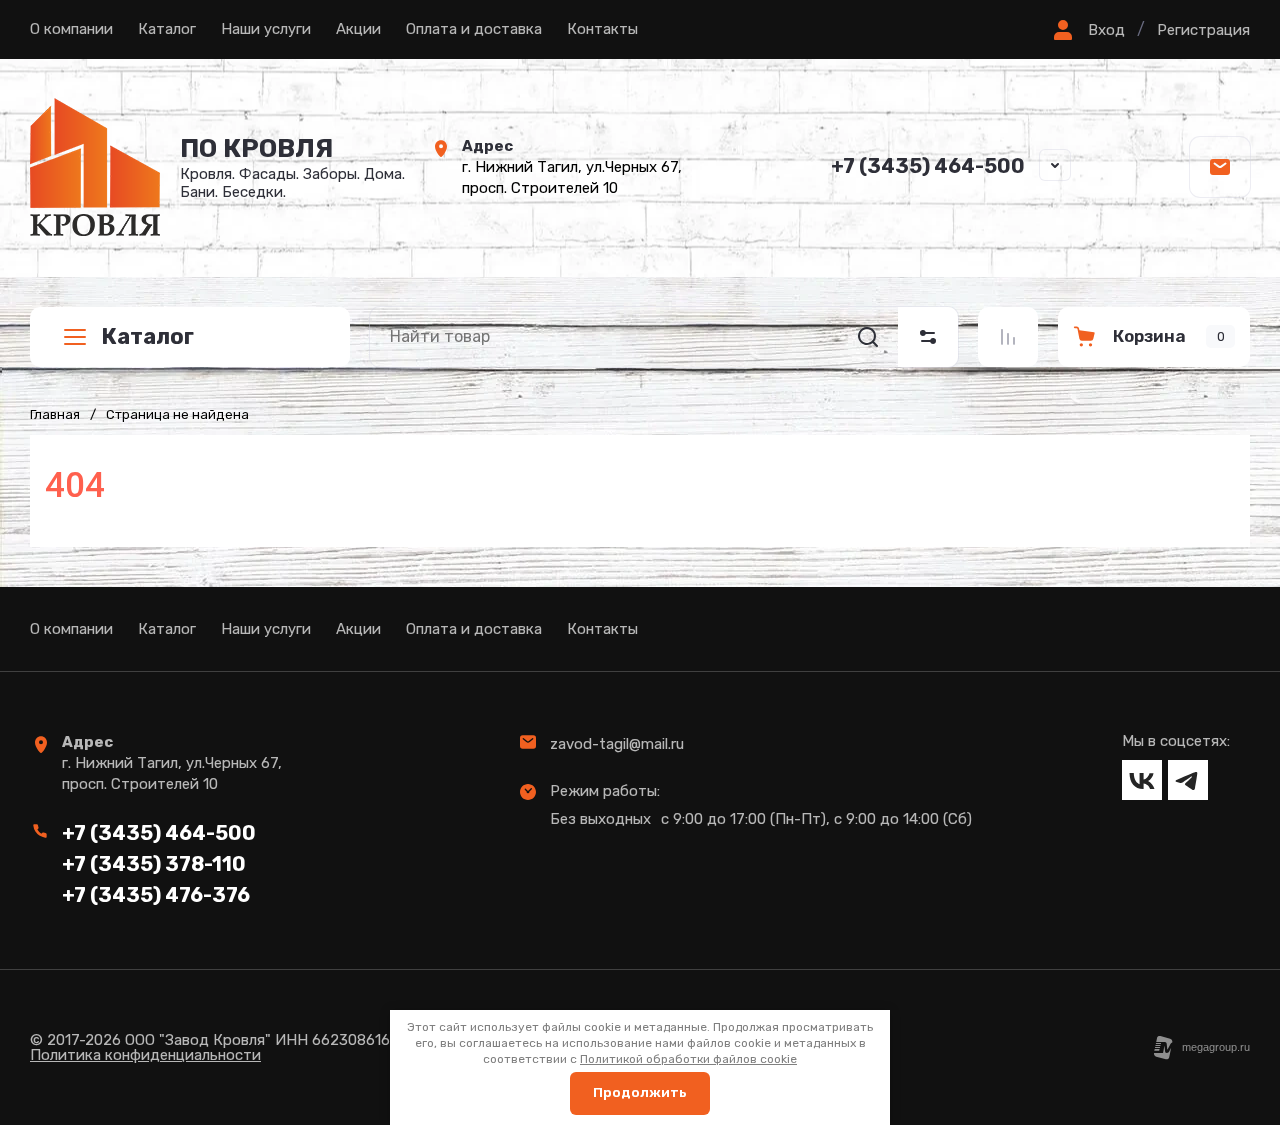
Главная (55, 414)
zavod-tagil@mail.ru (617, 744)
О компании (71, 29)
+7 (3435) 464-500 (928, 166)
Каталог (167, 29)
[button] (1086, 30)
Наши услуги (266, 29)
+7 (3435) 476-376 (156, 895)
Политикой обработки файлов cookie (688, 1059)
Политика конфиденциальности (145, 1055)
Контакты (602, 29)
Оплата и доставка (474, 29)
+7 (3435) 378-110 (154, 864)
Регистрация (1203, 30)
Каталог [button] (147, 336)
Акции (358, 29)
